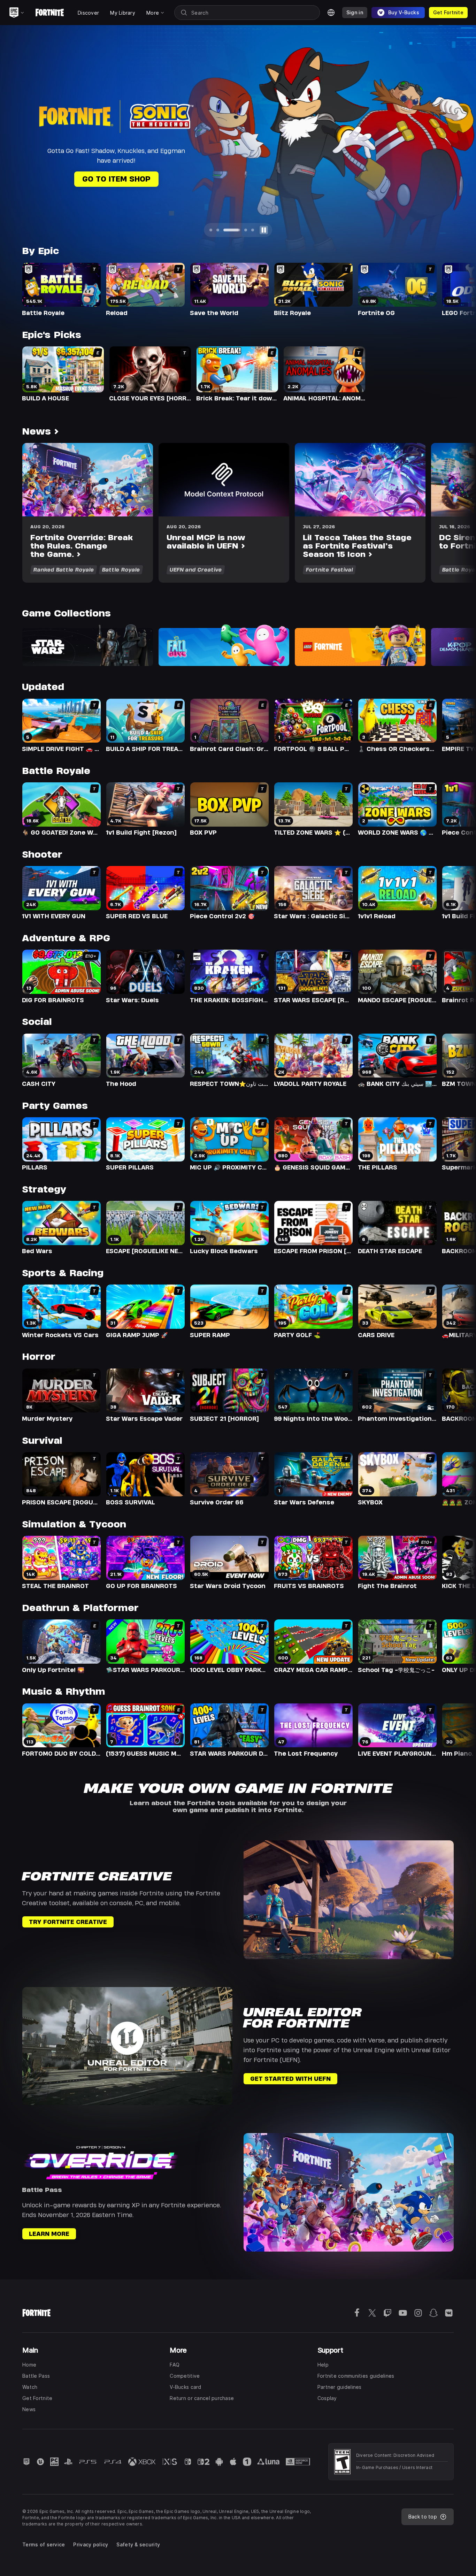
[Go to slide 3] (225, 230)
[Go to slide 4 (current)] (239, 230)
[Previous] (19, 137)
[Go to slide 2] (218, 230)
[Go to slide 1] (211, 230)
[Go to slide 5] (253, 230)
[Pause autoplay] (264, 230)
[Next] (457, 137)
